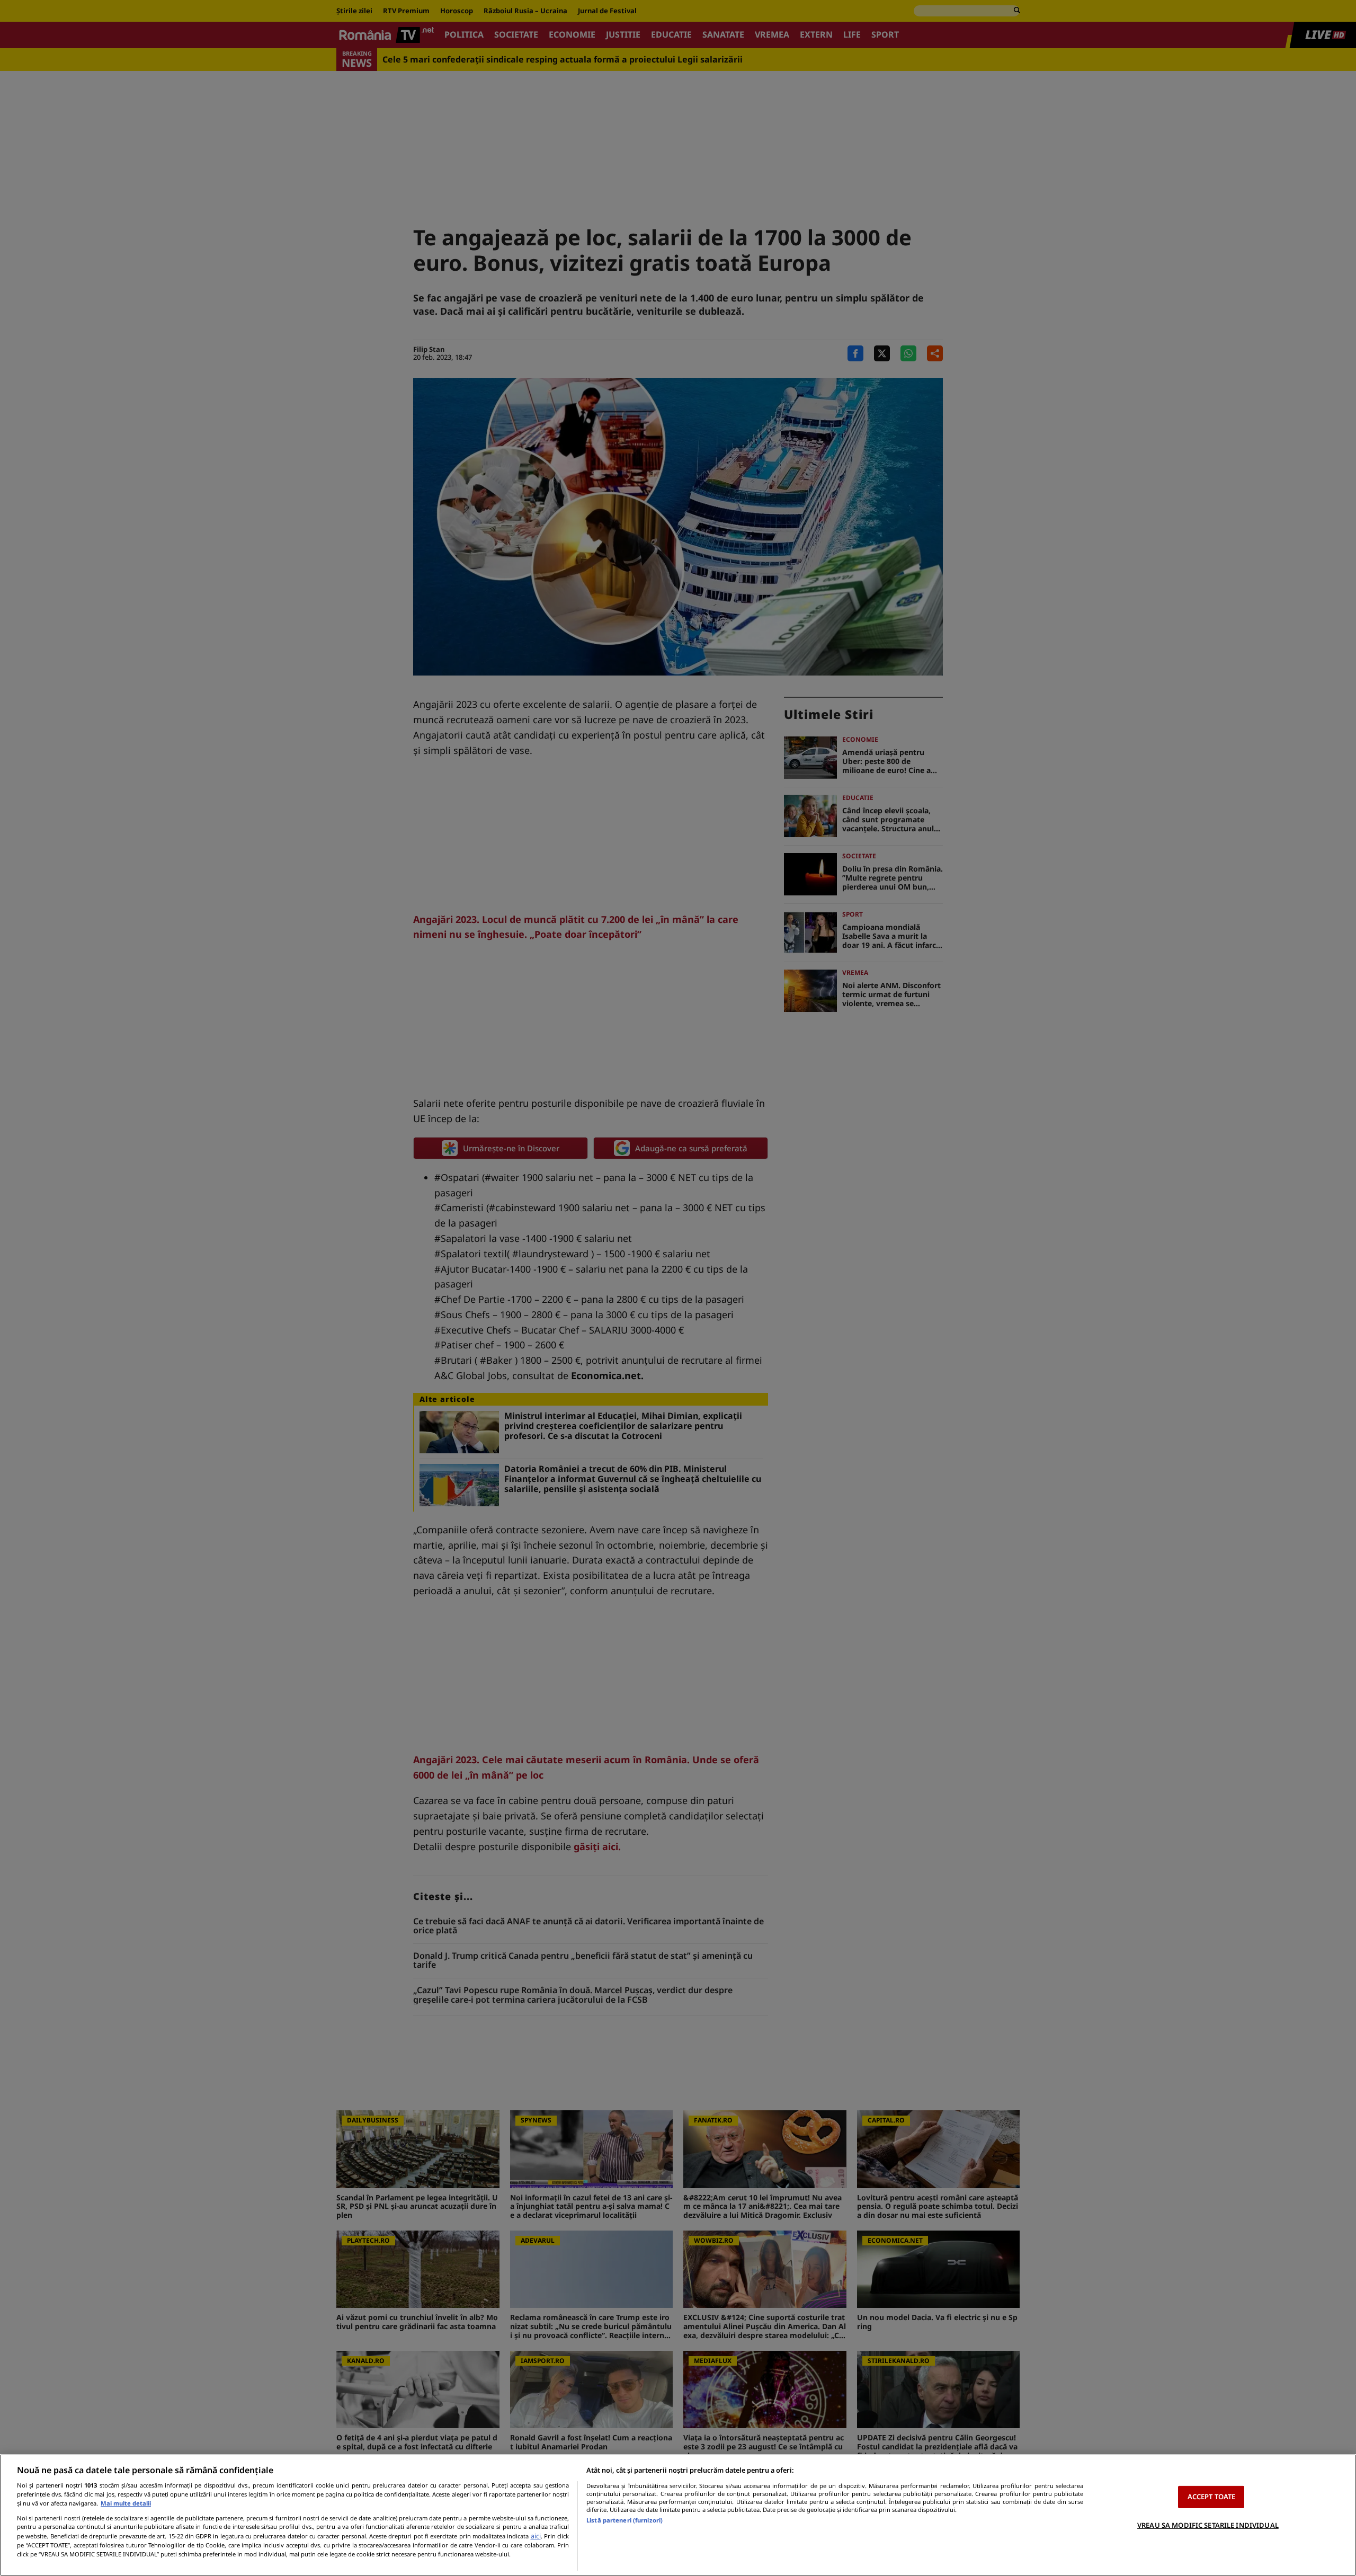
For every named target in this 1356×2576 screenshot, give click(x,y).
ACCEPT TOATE (1212, 2497)
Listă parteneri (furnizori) (625, 2520)
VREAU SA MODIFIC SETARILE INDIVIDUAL (1208, 2525)
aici (536, 2536)
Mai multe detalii (126, 2503)
